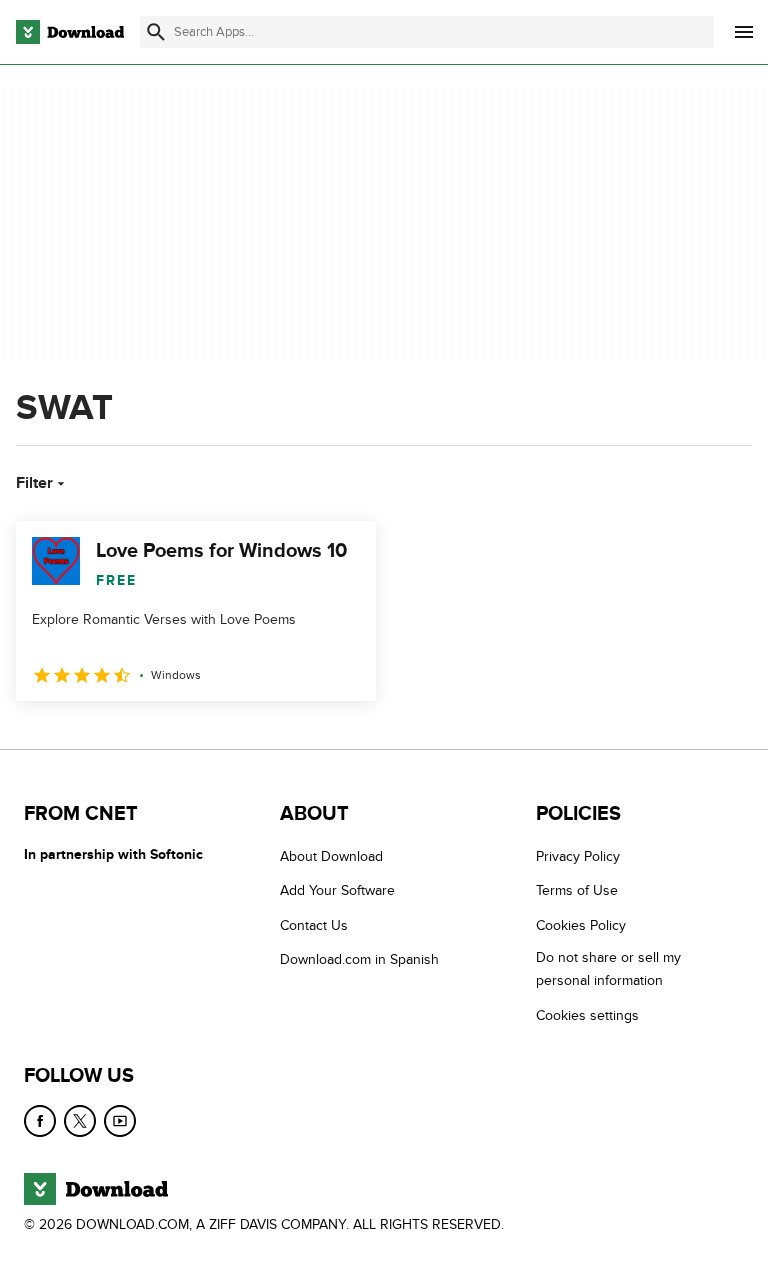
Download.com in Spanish (359, 959)
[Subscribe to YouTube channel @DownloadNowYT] (120, 1121)
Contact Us (314, 925)
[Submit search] (156, 32)
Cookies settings (587, 1014)
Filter (34, 483)
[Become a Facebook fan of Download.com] (40, 1121)
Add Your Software (337, 890)
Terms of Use (577, 890)
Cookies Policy (581, 925)
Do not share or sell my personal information (608, 969)
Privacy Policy (578, 856)
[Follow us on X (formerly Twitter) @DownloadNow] (80, 1121)
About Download (331, 856)
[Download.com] (70, 32)
